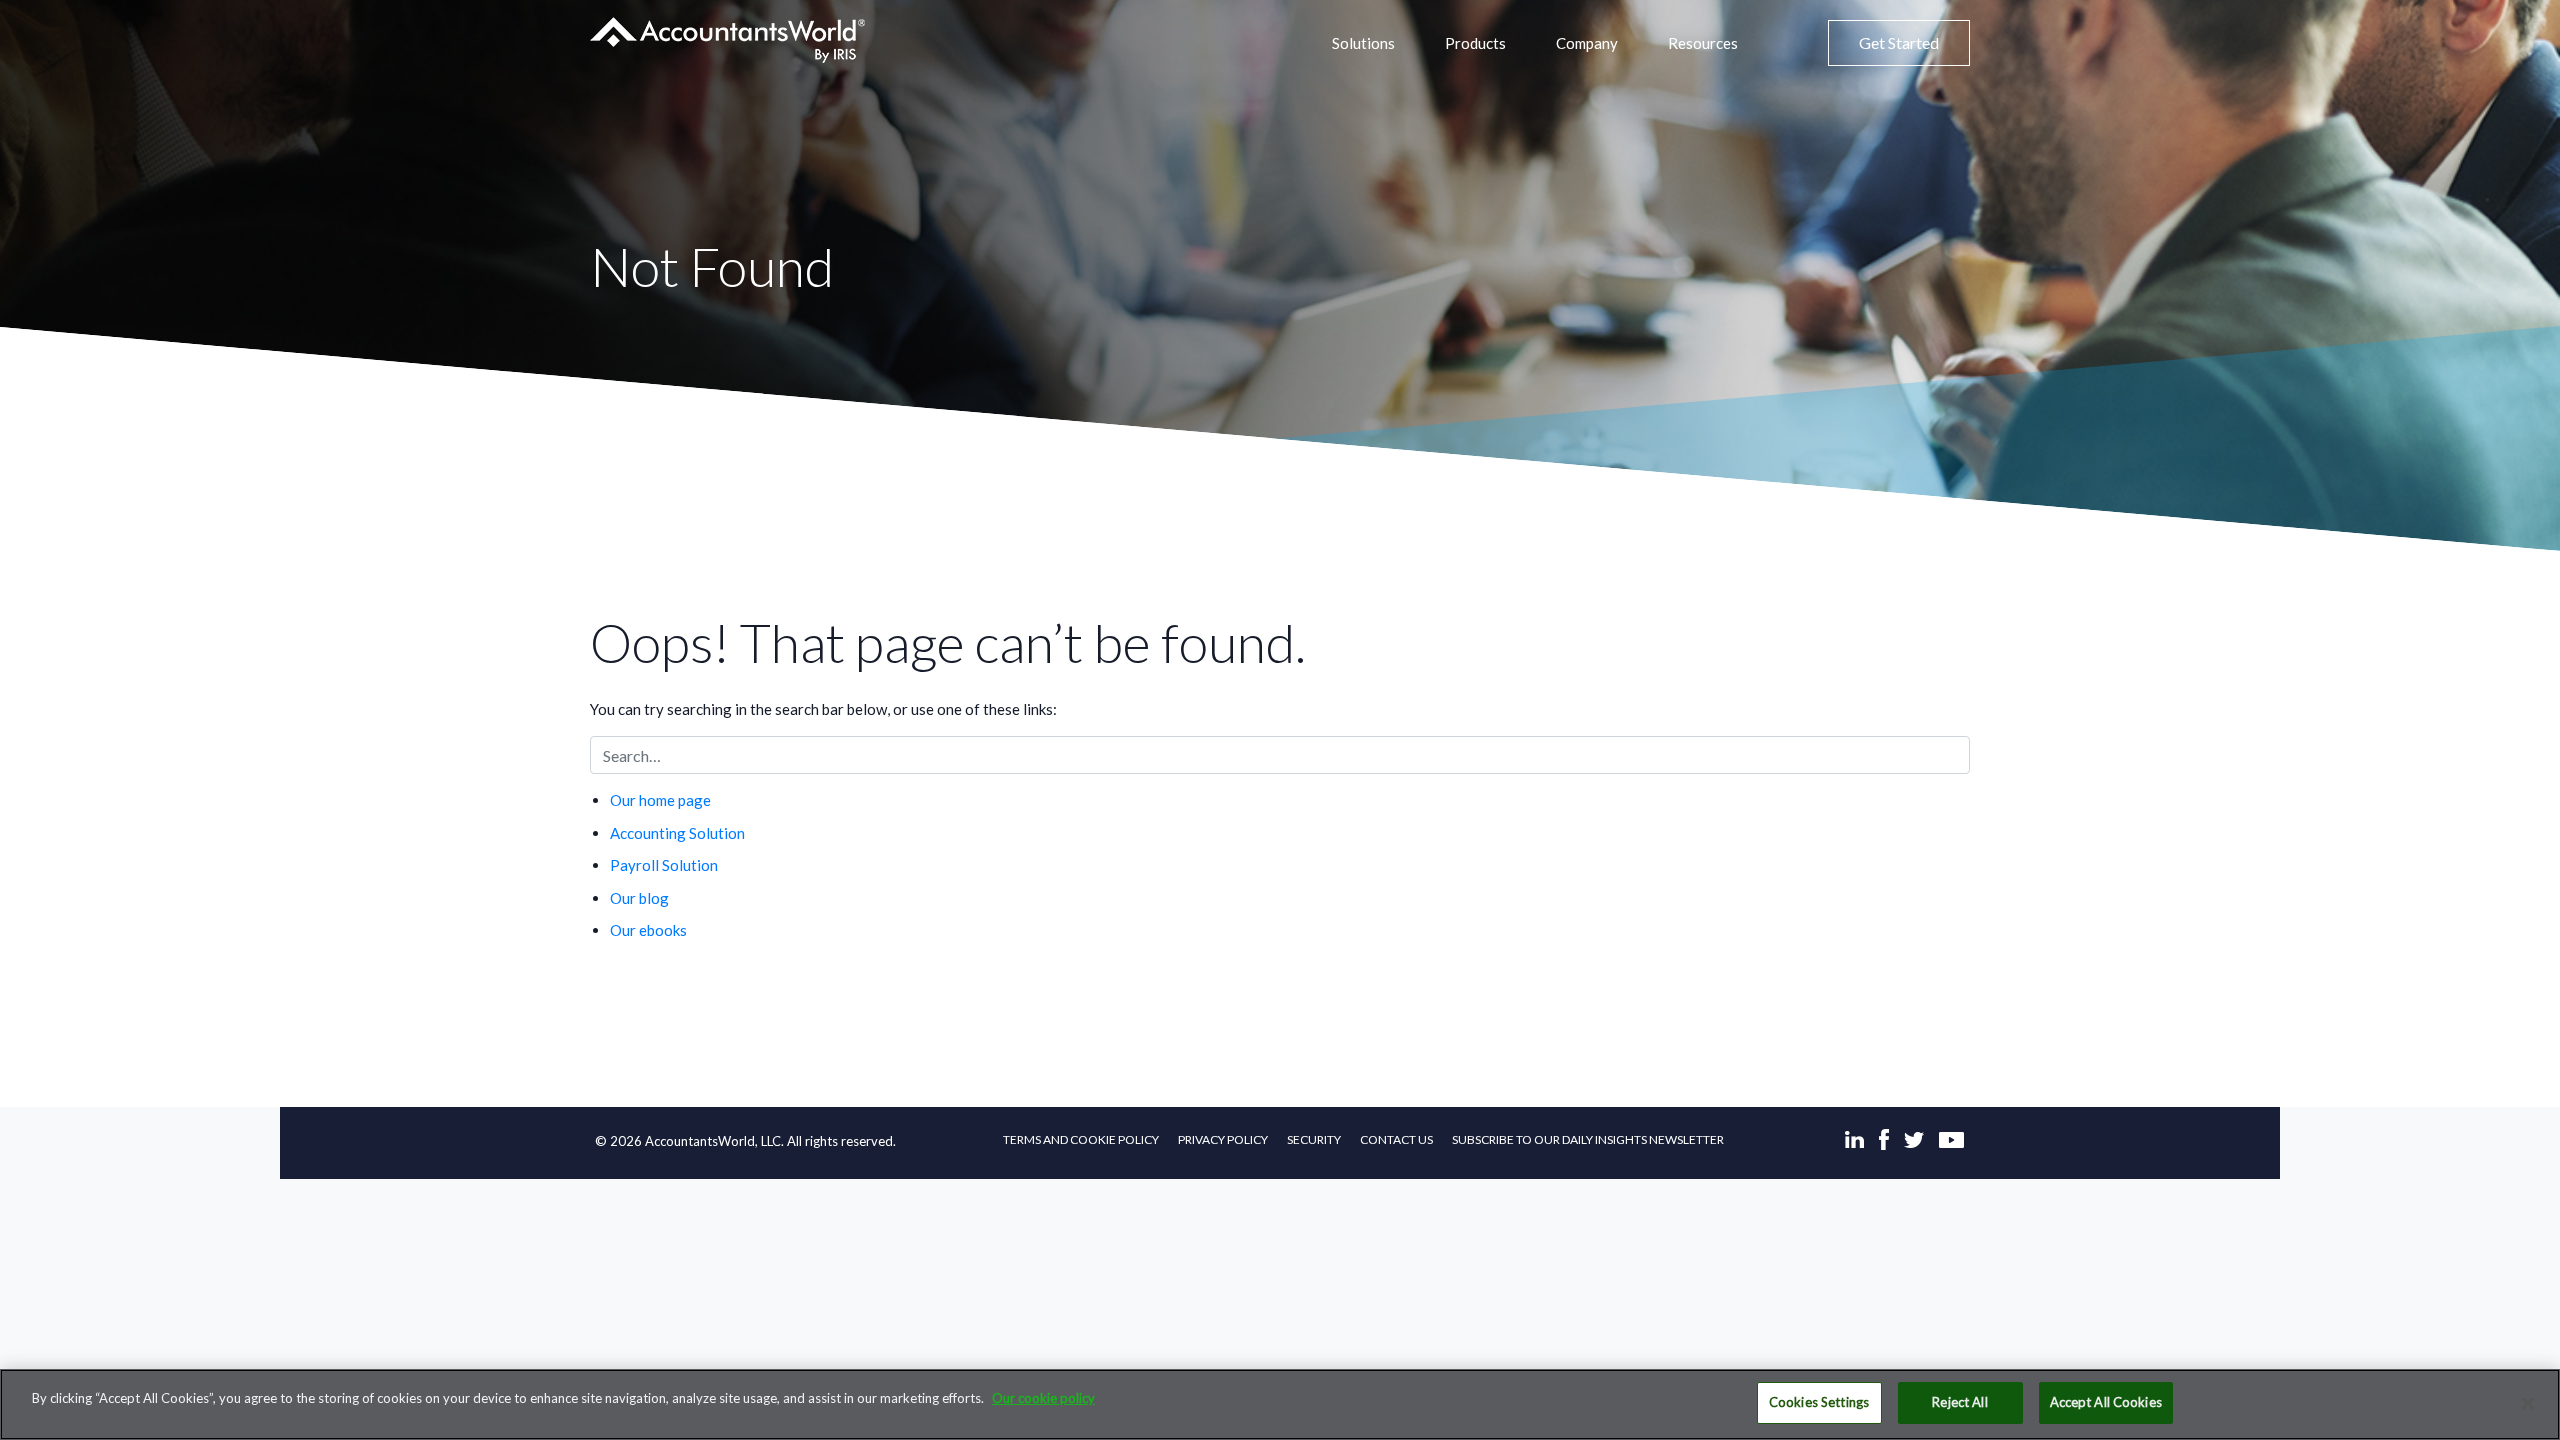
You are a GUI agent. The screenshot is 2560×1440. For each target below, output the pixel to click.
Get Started (1899, 42)
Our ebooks (648, 930)
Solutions (1363, 43)
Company (1587, 43)
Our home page (660, 800)
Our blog (639, 898)
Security (1314, 1139)
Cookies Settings (1819, 1402)
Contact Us (1396, 1139)
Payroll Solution (664, 865)
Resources (1703, 43)
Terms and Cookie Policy (1081, 1139)
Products (1475, 43)
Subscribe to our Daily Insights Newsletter (1588, 1139)
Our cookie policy (1043, 1398)
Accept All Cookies (2106, 1402)
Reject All (1959, 1402)
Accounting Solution (677, 833)
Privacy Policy (1223, 1139)
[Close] (2528, 1403)
